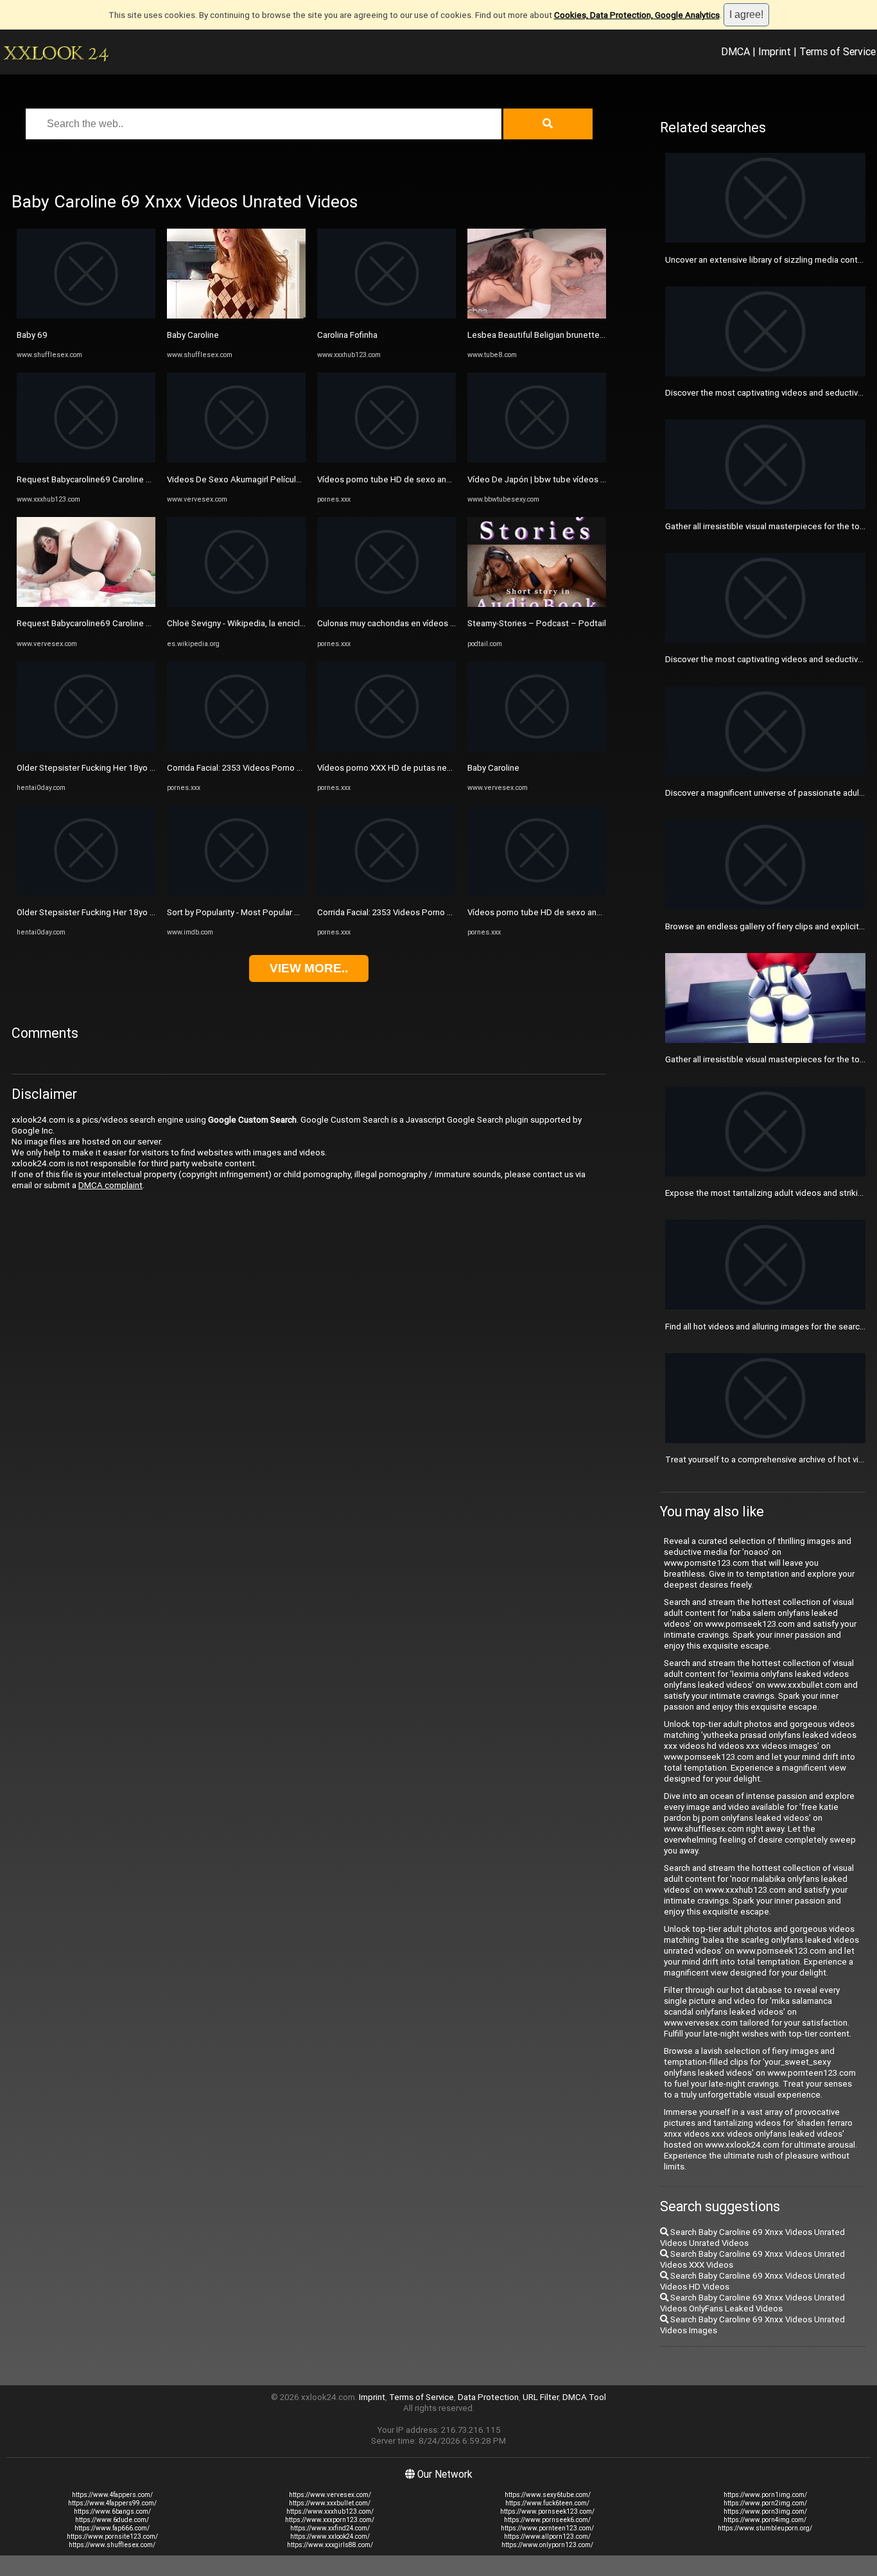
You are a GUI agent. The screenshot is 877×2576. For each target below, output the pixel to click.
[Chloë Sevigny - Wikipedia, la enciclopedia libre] (236, 604)
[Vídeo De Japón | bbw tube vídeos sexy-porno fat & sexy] (537, 460)
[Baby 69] (86, 316)
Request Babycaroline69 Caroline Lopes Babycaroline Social (131, 479)
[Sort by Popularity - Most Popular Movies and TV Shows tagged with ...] (236, 892)
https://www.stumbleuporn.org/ (765, 2528)
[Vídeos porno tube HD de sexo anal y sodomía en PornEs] (386, 460)
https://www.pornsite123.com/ (112, 2537)
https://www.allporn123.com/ (547, 2537)
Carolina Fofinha (347, 335)
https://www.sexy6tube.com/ (548, 2495)
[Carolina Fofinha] (386, 316)
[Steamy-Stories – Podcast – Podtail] (537, 604)
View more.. (309, 968)
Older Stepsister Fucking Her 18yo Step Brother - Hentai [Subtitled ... (147, 768)
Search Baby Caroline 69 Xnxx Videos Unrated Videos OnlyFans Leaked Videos (752, 2303)
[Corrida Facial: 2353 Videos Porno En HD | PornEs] (236, 749)
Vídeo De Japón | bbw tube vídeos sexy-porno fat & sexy (576, 479)
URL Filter (541, 2397)
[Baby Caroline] (236, 316)
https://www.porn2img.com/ (765, 2503)
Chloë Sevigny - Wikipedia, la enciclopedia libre (256, 623)
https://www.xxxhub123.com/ (330, 2511)
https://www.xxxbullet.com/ (330, 2503)
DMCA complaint (110, 1185)
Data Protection (488, 2397)
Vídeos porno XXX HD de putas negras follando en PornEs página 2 (444, 768)
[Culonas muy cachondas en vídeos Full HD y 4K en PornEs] (386, 604)
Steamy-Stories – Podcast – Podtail (537, 623)
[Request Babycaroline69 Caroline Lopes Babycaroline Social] (86, 460)
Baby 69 (32, 335)
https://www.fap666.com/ (112, 2528)
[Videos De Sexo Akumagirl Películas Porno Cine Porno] (236, 460)
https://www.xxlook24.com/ (330, 2537)
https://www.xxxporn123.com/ (330, 2520)
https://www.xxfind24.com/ (330, 2528)
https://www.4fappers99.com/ (112, 2503)
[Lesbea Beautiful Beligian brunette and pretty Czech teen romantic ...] (537, 316)
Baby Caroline (193, 335)
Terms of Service (838, 51)
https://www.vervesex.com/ (330, 2495)
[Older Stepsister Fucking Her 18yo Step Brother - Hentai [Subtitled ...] (86, 749)
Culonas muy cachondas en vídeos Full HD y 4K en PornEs (426, 623)
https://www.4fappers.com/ (112, 2495)
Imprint (775, 51)
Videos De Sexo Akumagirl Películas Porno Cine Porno (271, 479)
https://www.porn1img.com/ (765, 2495)
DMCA (735, 51)
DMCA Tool (584, 2397)
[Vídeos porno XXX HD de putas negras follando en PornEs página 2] (386, 749)
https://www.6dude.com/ (112, 2520)
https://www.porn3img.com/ (765, 2511)
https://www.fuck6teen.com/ (547, 2503)
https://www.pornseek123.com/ (547, 2511)
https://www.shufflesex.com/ (112, 2545)
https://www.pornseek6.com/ (547, 2520)
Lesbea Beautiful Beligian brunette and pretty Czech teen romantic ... (599, 335)
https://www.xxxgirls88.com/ (330, 2545)
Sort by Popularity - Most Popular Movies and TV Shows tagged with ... (300, 912)
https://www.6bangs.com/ (112, 2511)
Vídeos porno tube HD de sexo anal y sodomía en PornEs (426, 479)
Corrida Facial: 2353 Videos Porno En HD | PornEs (259, 768)
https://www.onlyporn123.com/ (547, 2545)
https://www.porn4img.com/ (765, 2520)
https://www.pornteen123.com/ (547, 2528)
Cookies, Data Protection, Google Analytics (637, 15)
